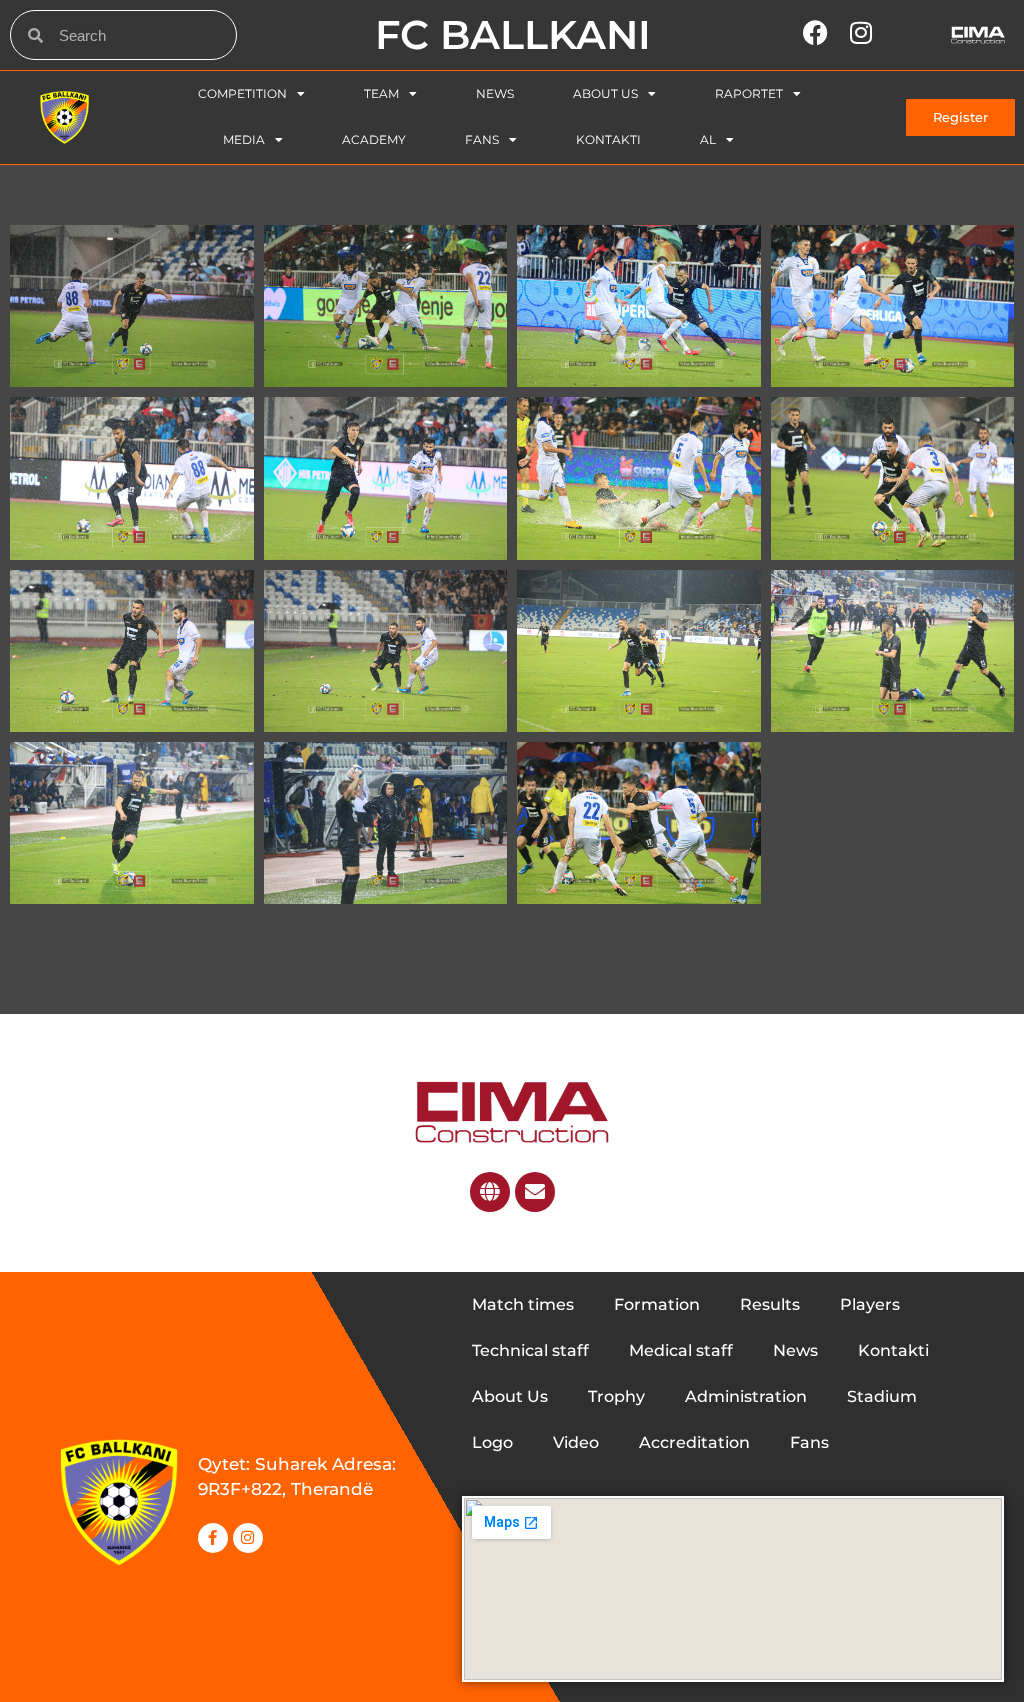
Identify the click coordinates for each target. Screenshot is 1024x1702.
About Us (605, 93)
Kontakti (608, 139)
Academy (374, 139)
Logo (492, 1442)
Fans (482, 139)
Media (244, 139)
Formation (657, 1304)
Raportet (749, 93)
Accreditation (694, 1442)
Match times (523, 1304)
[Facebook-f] (213, 1538)
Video (576, 1442)
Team (381, 93)
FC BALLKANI (513, 34)
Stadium (882, 1396)
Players (870, 1304)
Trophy (616, 1396)
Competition (242, 93)
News (495, 93)
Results (770, 1304)
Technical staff (530, 1350)
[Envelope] (535, 1192)
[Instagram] (248, 1538)
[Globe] (490, 1192)
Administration (746, 1396)
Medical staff (681, 1350)
